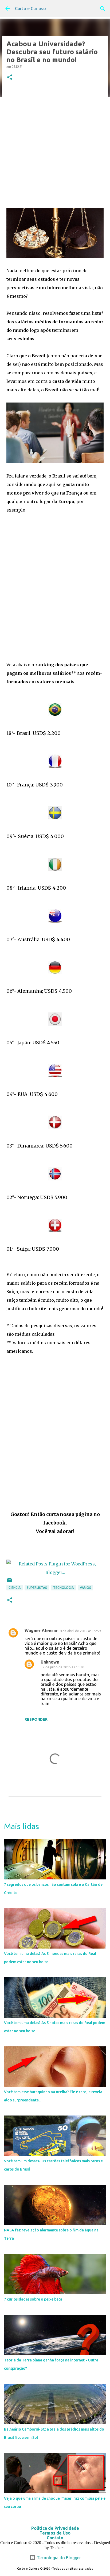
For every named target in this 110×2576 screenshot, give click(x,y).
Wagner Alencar (41, 1631)
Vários (85, 1588)
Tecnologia (63, 1588)
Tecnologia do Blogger (58, 2558)
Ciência (15, 1588)
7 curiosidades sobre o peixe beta (33, 2299)
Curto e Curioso (30, 9)
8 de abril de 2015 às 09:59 (80, 1631)
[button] (10, 78)
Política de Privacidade (55, 2528)
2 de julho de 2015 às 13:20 (63, 1667)
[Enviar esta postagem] (10, 1582)
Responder (36, 1719)
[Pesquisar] (103, 9)
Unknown (50, 1662)
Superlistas (37, 1588)
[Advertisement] (55, 144)
